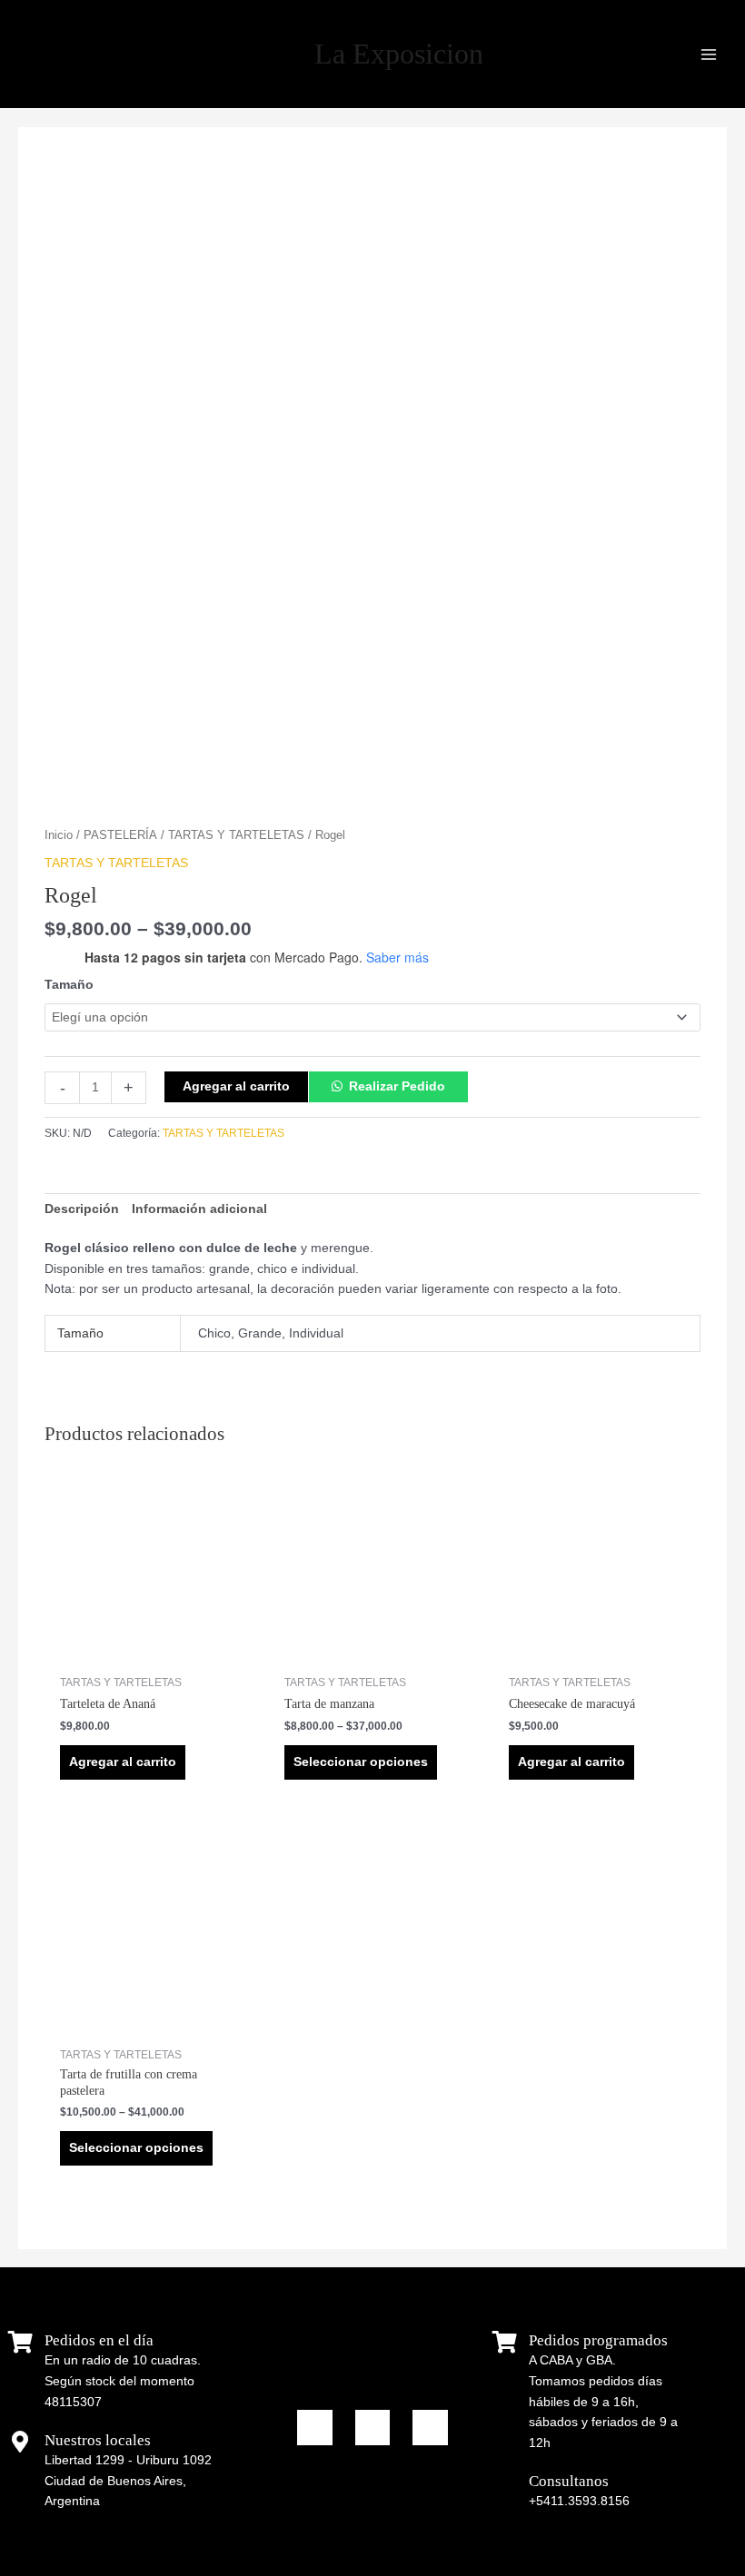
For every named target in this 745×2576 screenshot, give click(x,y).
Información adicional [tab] (199, 1209)
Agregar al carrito (236, 1086)
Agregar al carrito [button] (123, 1762)
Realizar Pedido (397, 1086)
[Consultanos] (504, 2482)
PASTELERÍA (120, 835)
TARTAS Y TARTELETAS (236, 835)
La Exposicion (399, 54)
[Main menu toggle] (709, 54)
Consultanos (569, 2481)
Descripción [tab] (82, 1209)
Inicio (59, 835)
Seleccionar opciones (361, 1762)
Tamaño (69, 985)
